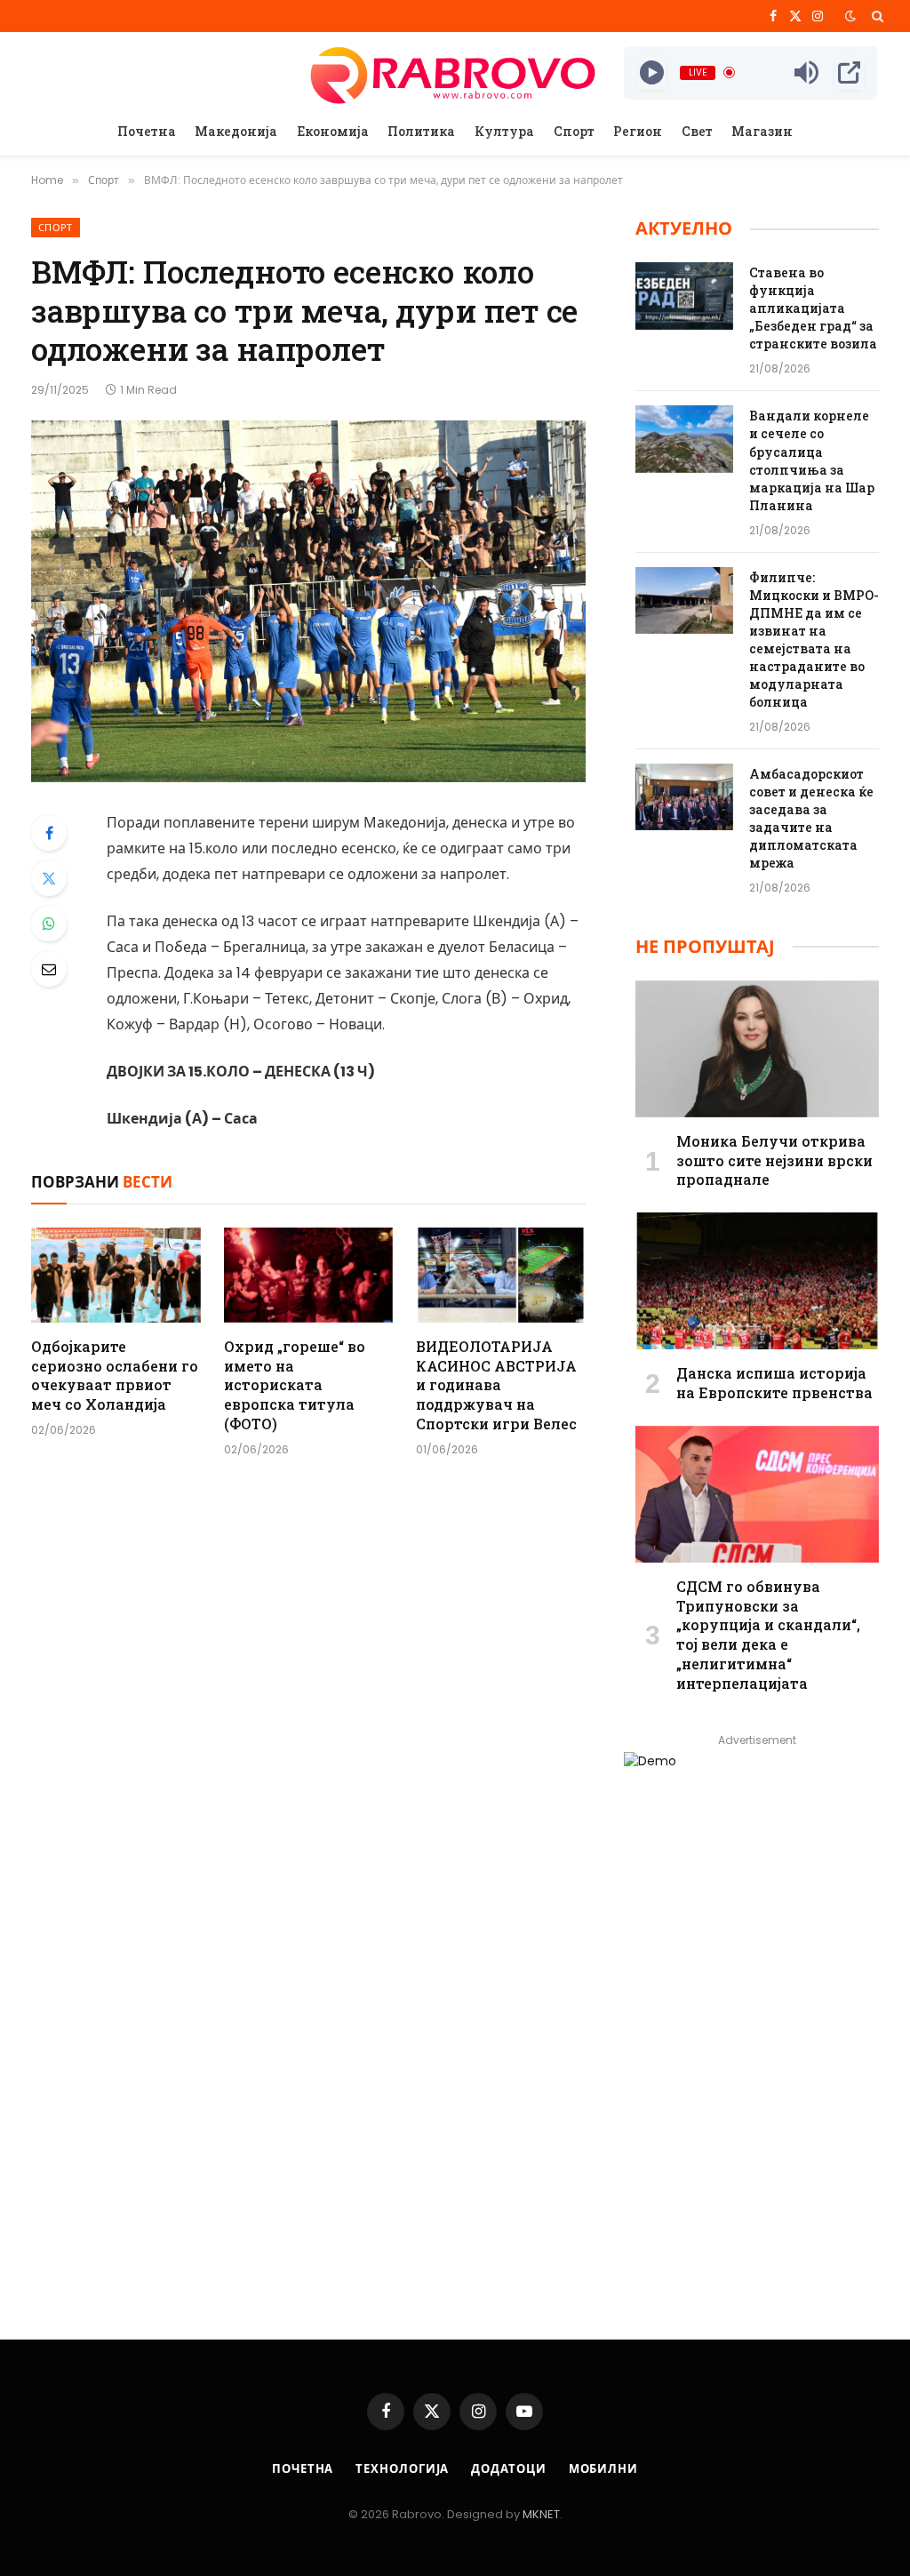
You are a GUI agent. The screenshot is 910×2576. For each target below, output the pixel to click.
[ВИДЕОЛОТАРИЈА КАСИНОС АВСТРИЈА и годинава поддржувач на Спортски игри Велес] (501, 1275)
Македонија (236, 131)
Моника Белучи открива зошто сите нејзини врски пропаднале (774, 1160)
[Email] (49, 969)
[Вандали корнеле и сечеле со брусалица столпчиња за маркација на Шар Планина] (684, 439)
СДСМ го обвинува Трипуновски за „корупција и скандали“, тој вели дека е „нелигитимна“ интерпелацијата (768, 1635)
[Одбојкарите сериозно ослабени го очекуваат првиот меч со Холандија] (116, 1275)
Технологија (402, 2469)
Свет (697, 131)
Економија (333, 131)
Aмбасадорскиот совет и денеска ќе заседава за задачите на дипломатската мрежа (811, 818)
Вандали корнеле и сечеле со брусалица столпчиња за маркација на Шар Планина (812, 460)
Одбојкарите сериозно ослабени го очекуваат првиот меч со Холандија (115, 1375)
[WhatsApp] (49, 924)
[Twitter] (49, 878)
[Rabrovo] (455, 72)
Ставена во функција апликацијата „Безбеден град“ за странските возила (813, 308)
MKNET (541, 2514)
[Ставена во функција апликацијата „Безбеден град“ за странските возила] (684, 296)
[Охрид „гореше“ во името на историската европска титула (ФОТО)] (309, 1275)
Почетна (147, 131)
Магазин (762, 131)
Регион (638, 131)
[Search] (876, 16)
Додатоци (508, 2469)
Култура (504, 131)
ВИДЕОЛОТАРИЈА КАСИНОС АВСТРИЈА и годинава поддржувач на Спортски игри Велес (496, 1385)
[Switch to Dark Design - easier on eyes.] (850, 16)
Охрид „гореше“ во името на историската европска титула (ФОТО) (295, 1385)
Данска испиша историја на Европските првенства (774, 1383)
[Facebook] (49, 833)
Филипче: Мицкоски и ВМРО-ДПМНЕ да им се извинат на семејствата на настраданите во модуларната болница (814, 640)
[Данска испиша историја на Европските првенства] (757, 1281)
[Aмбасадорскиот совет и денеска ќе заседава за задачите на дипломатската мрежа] (684, 797)
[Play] (652, 73)
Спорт (574, 131)
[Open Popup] (849, 73)
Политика (421, 131)
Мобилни (603, 2469)
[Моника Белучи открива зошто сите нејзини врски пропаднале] (757, 1049)
